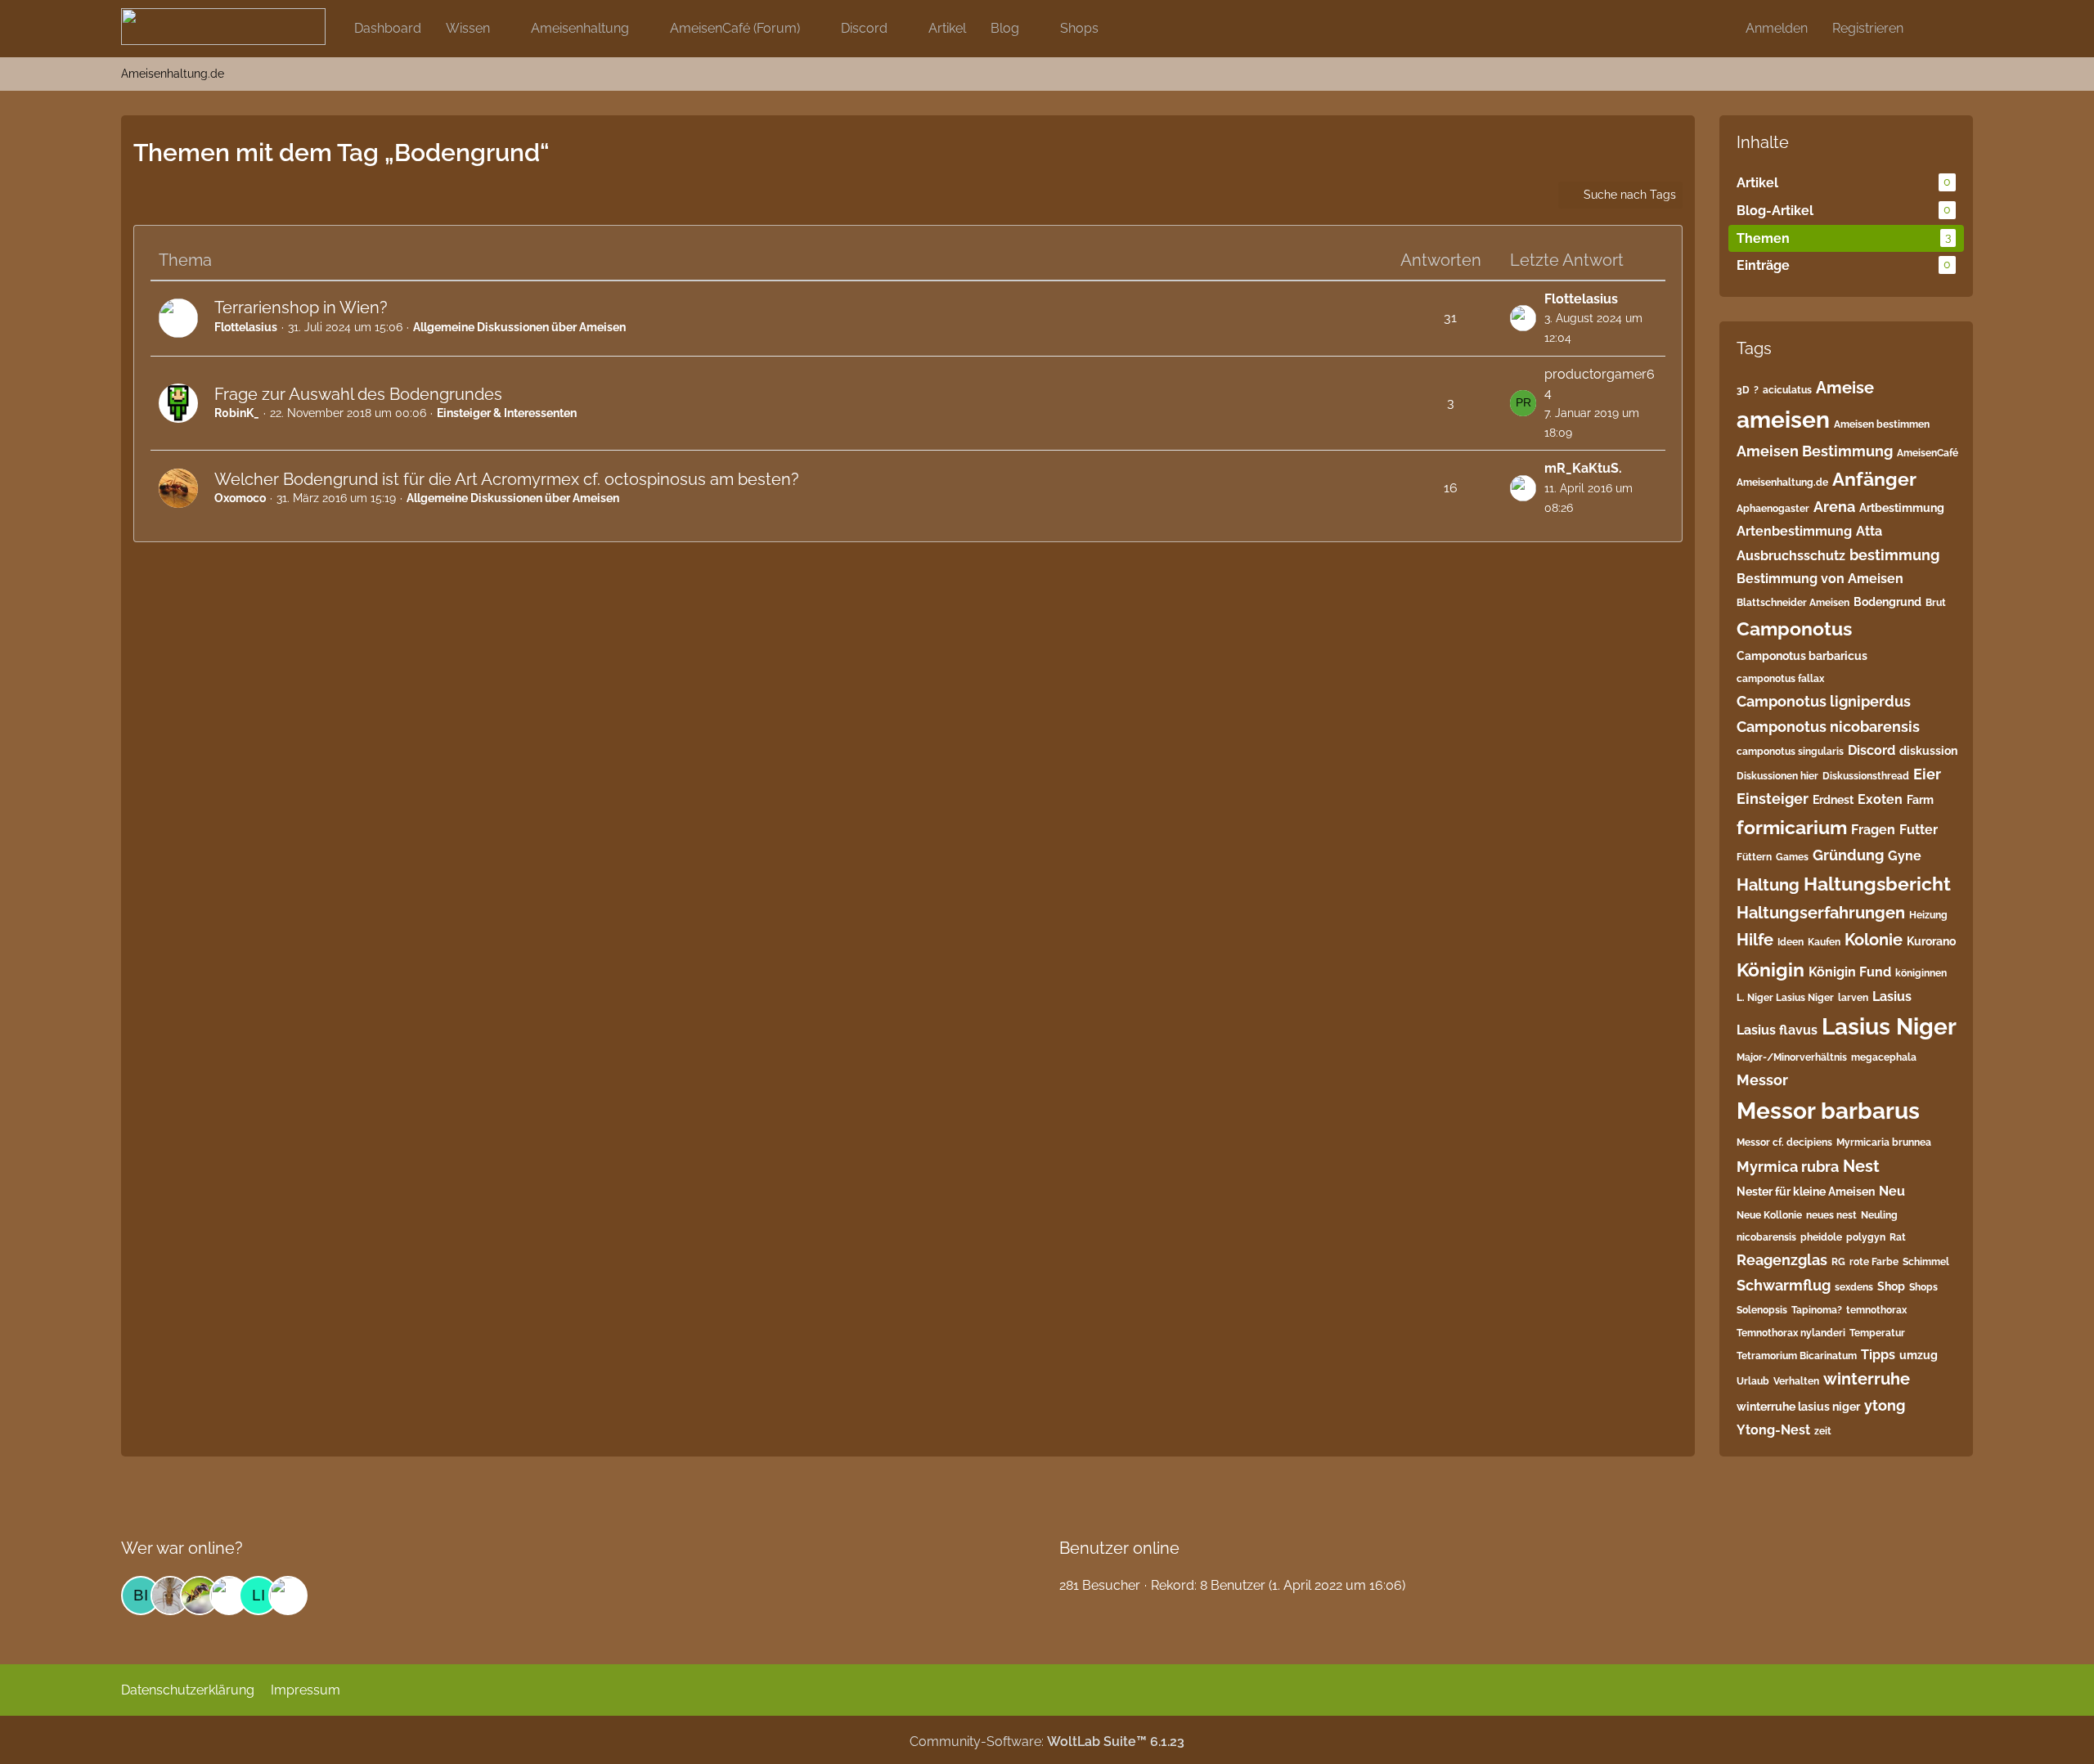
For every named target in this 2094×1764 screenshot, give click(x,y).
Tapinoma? (1817, 1310)
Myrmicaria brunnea (1884, 1142)
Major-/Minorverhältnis (1792, 1057)
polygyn (1866, 1237)
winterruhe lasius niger (1798, 1407)
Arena (1834, 507)
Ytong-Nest (1773, 1430)
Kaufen (1824, 942)
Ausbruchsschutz (1791, 556)
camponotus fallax (1780, 679)
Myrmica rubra (1788, 1167)
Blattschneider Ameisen (1793, 603)
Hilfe (1755, 940)
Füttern (1754, 857)
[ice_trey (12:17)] (200, 1596)
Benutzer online (1119, 1548)
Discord (1872, 750)
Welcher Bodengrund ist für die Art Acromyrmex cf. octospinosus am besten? (507, 479)
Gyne (1905, 856)
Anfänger (1874, 479)
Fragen (1873, 830)
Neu (1892, 1191)
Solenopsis (1762, 1310)
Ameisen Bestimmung (1815, 451)
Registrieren (1868, 28)
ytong (1885, 1405)
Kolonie (1874, 940)
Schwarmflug (1784, 1285)
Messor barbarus (1828, 1111)
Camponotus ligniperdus (1824, 701)
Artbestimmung (1902, 508)
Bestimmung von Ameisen (1820, 579)
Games (1792, 857)
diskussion (1928, 751)
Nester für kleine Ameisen (1806, 1192)
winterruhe (1867, 1379)
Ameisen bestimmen (1882, 424)
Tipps (1878, 1355)
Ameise (1845, 388)
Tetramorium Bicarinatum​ (1797, 1356)
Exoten (1880, 799)
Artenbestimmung (1794, 531)
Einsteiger (1773, 799)
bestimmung (1894, 555)
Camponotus (1794, 628)
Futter (1919, 830)
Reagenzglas (1782, 1260)
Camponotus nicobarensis (1828, 727)
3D (1743, 390)
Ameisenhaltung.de (1782, 483)
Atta (1869, 531)
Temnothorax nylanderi (1791, 1333)
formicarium (1792, 827)
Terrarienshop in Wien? (301, 307)
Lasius (1892, 996)
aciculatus (1787, 390)
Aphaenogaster (1773, 509)
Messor (1762, 1080)
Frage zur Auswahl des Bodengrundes (358, 394)
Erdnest (1833, 800)
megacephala (1884, 1057)
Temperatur (1877, 1333)
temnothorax (1876, 1310)
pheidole (1821, 1237)
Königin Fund (1850, 972)
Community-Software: (1047, 1742)
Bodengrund (1887, 602)
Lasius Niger (1889, 1027)
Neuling (1879, 1215)
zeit (1823, 1431)
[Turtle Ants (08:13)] (288, 1596)
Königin (1770, 970)
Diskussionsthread (1866, 776)
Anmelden (1777, 28)
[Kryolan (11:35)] (229, 1596)
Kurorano (1931, 941)
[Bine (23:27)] (141, 1596)
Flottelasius (246, 327)
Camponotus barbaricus (1802, 656)
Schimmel (1926, 1262)
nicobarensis (1766, 1237)
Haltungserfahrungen (1821, 913)
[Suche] (1944, 29)
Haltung (1768, 885)
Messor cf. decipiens (1784, 1142)
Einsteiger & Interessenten (507, 413)
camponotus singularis (1790, 752)
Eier (1927, 774)
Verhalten (1796, 1381)
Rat (1898, 1237)
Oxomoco (240, 498)
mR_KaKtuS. (1583, 468)
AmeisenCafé (1928, 453)
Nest (1861, 1166)
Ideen (1791, 942)
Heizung (1928, 915)
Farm (1920, 800)
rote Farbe (1874, 1262)
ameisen (1783, 420)
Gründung (1848, 855)
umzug (1919, 1355)
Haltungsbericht (1877, 884)
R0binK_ (237, 413)
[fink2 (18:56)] (170, 1596)
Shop (1891, 1286)
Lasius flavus (1777, 1030)
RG (1838, 1262)
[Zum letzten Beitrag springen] (1523, 318)
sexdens (1854, 1287)
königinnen (1921, 973)
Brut (1936, 603)
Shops (1923, 1287)
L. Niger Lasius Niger (1785, 998)
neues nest (1831, 1215)
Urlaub (1753, 1381)
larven (1853, 998)
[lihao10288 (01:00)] (258, 1596)
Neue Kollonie (1769, 1215)
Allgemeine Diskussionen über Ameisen (519, 327)
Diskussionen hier (1777, 776)
